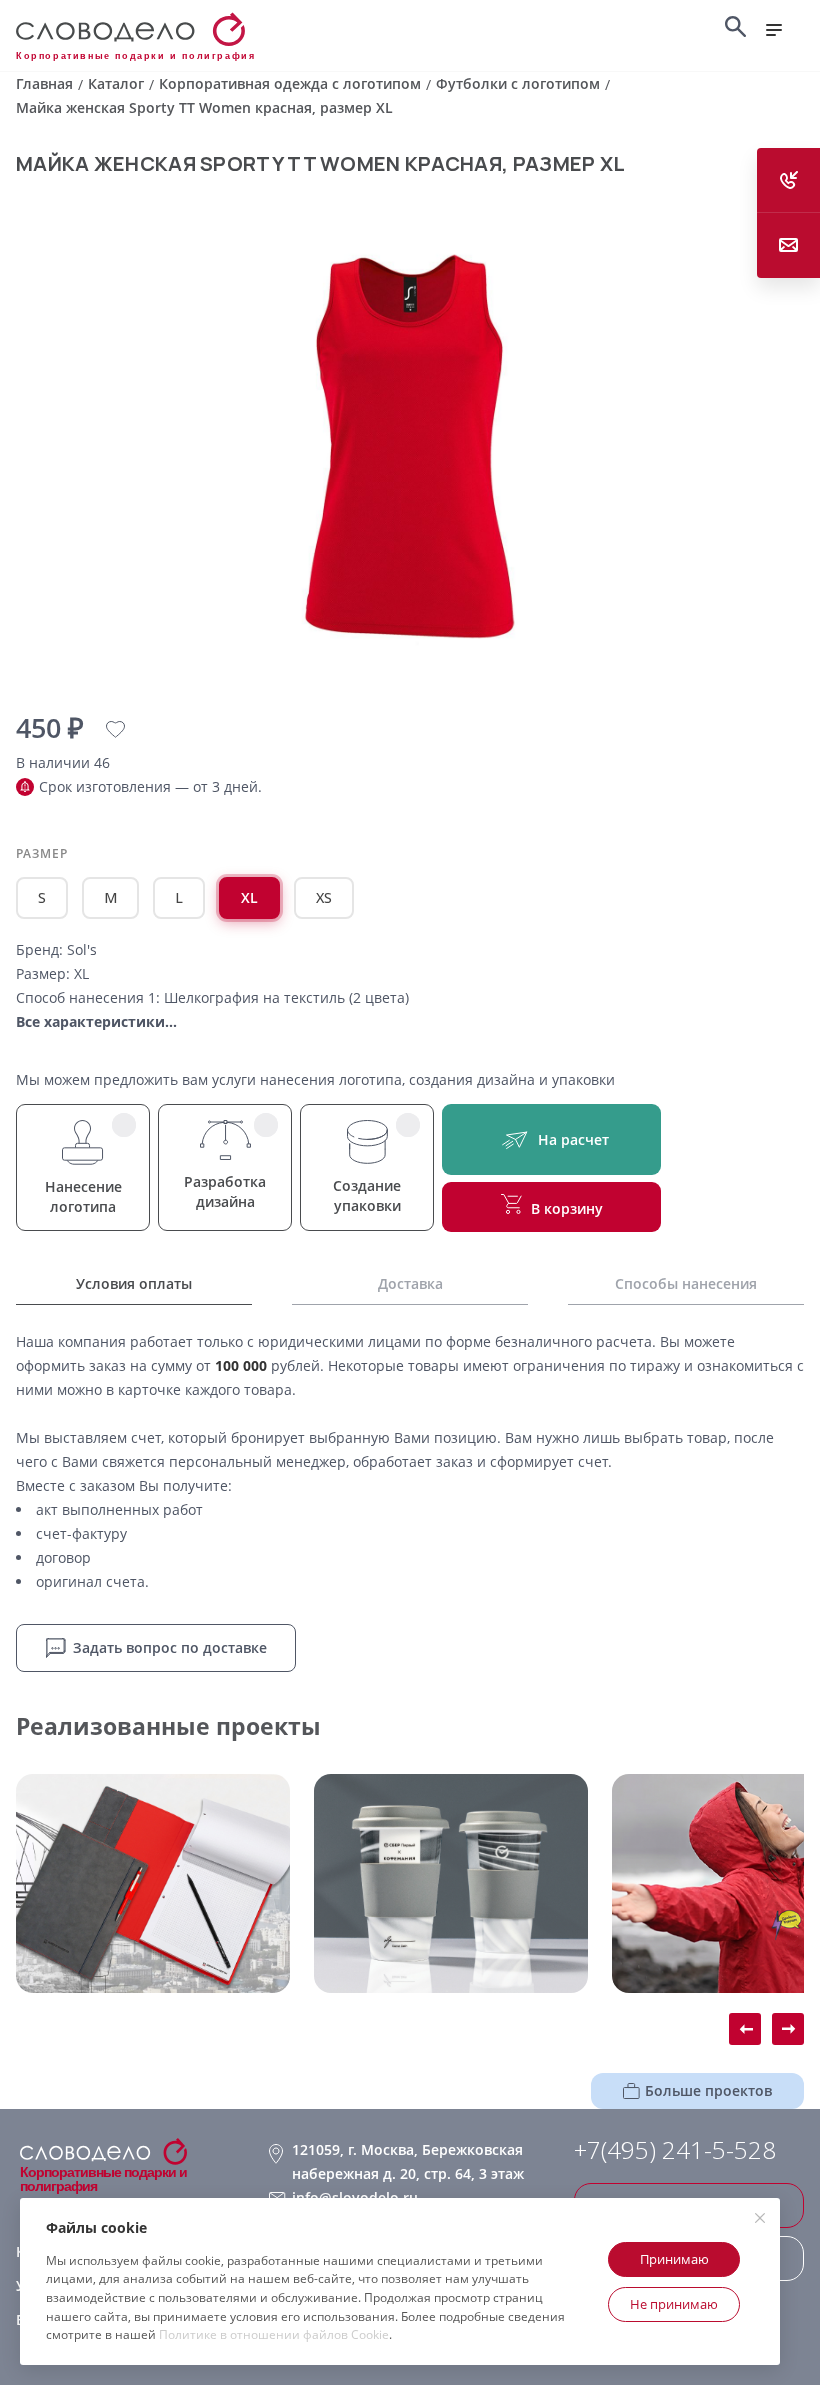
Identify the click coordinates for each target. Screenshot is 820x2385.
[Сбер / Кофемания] (451, 1883)
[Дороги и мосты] (153, 1883)
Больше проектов (708, 2090)
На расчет (573, 1139)
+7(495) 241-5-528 (675, 2150)
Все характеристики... (96, 1021)
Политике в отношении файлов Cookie (274, 2334)
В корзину (567, 1208)
